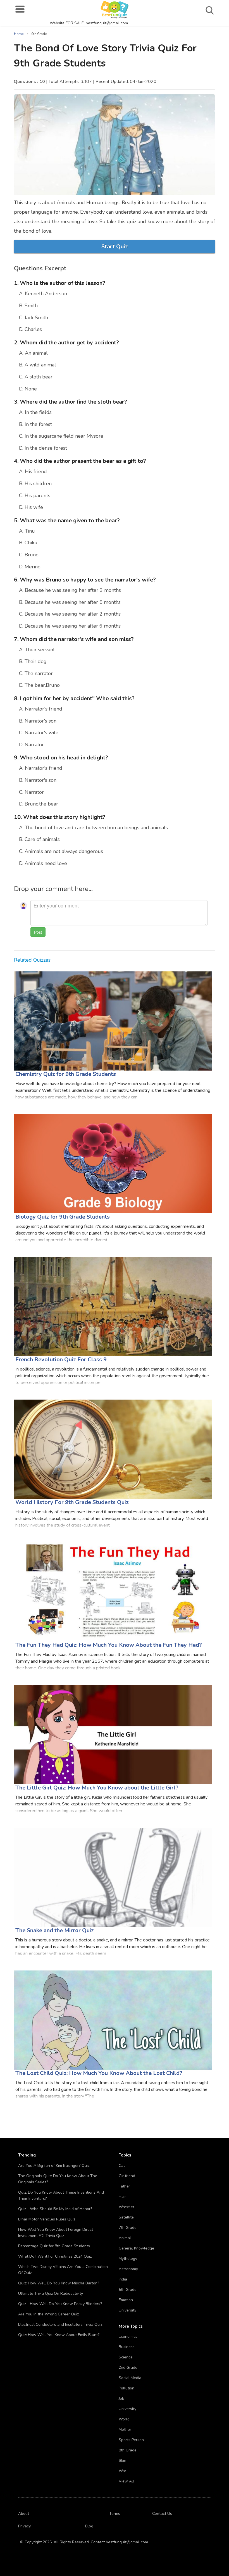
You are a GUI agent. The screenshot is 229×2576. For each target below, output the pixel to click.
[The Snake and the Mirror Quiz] (113, 1877)
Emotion (126, 2300)
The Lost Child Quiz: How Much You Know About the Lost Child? (99, 2073)
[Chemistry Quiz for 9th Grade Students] (113, 1021)
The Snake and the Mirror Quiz (55, 1930)
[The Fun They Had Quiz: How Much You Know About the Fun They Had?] (113, 1592)
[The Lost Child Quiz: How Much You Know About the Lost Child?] (113, 2020)
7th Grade (128, 2228)
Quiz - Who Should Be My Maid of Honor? (55, 2209)
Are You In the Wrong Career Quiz (48, 2314)
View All (126, 2481)
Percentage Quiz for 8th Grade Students (54, 2246)
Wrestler (127, 2207)
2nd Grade (128, 2368)
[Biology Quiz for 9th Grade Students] (113, 1163)
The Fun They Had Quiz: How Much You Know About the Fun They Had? (109, 1645)
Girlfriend (127, 2176)
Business (127, 2347)
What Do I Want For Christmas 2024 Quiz (55, 2256)
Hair (122, 2197)
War (122, 2471)
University (127, 2310)
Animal (125, 2238)
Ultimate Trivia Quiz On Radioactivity (51, 2293)
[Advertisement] (177, 61)
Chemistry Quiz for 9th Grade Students (66, 1074)
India (123, 2279)
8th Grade (128, 2450)
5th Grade (128, 2290)
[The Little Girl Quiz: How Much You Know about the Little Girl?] (113, 1734)
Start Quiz (115, 246)
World (124, 2419)
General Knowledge (136, 2248)
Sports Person (131, 2440)
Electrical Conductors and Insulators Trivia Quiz (60, 2324)
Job (121, 2399)
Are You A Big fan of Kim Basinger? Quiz (54, 2166)
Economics (128, 2336)
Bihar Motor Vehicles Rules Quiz (47, 2219)
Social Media (130, 2378)
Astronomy (128, 2269)
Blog (89, 2526)
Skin (122, 2461)
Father (124, 2186)
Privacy (24, 2526)
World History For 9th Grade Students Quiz (72, 1502)
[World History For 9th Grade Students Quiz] (113, 1449)
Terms (115, 2514)
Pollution (127, 2388)
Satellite (126, 2217)
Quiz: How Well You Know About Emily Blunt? (59, 2335)
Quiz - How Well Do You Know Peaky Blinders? (60, 2304)
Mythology (128, 2259)
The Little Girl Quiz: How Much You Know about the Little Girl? (97, 1788)
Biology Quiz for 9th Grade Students (63, 1217)
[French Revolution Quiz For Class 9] (113, 1306)
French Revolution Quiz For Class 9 (61, 1360)
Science (126, 2357)
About (24, 2514)
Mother (125, 2430)
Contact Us (162, 2514)
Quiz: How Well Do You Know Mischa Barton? (59, 2283)
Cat (122, 2166)
